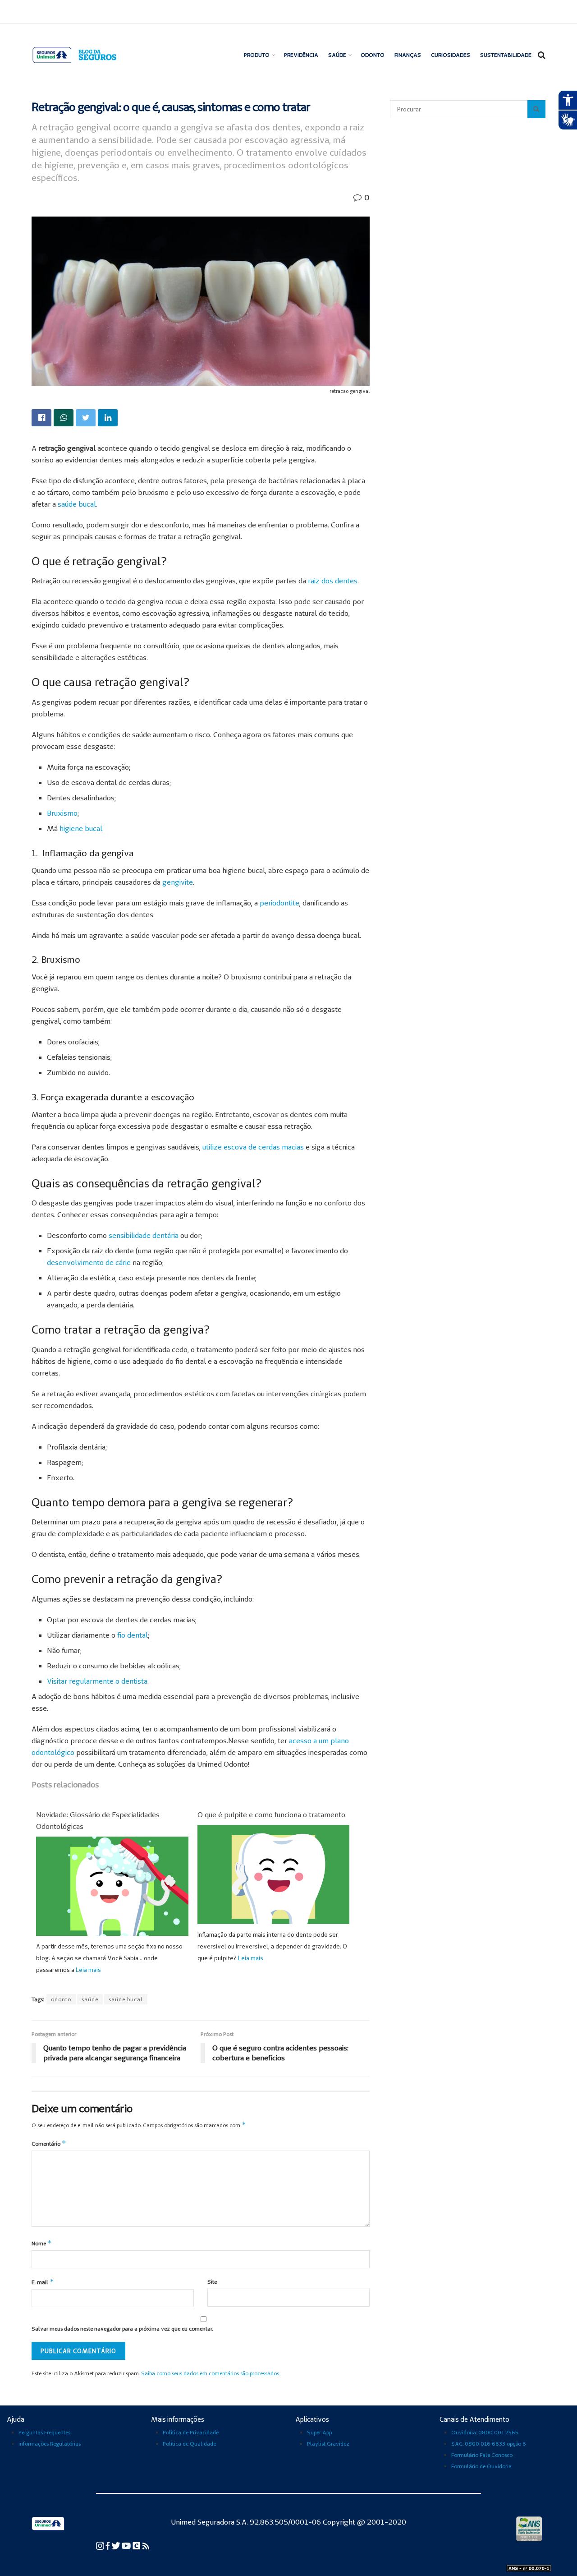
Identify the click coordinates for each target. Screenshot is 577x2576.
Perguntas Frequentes (44, 2432)
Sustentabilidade (506, 55)
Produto (257, 55)
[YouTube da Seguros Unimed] (127, 2545)
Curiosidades (451, 55)
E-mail (43, 2282)
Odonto (373, 55)
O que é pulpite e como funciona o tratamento (271, 1814)
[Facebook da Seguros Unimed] (108, 2545)
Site (212, 2282)
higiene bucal (81, 828)
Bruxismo (62, 813)
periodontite (279, 903)
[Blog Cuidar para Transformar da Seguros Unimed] (146, 2545)
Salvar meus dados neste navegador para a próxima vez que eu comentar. (122, 2329)
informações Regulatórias (50, 2444)
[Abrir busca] (542, 55)
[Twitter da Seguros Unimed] (117, 2545)
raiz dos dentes (333, 581)
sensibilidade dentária (144, 1235)
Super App (319, 2432)
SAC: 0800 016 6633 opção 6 (489, 2444)
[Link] (41, 418)
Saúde (337, 55)
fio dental (133, 1635)
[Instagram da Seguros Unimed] (101, 2545)
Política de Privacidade (191, 2432)
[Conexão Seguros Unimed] (137, 2545)
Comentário (49, 2143)
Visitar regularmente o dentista (97, 1681)
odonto (61, 1999)
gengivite (178, 882)
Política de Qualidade (189, 2444)
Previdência (301, 55)
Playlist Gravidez (328, 2444)
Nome (42, 2243)
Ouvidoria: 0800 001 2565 (485, 2432)
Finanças (408, 55)
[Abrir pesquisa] (536, 109)
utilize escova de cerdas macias (253, 1147)
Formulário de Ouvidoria (481, 2466)
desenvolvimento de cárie (89, 1262)
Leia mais (88, 1970)
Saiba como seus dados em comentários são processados (210, 2373)
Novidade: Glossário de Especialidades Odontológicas (98, 1820)
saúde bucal (77, 504)
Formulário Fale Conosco (482, 2455)
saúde (90, 1999)
